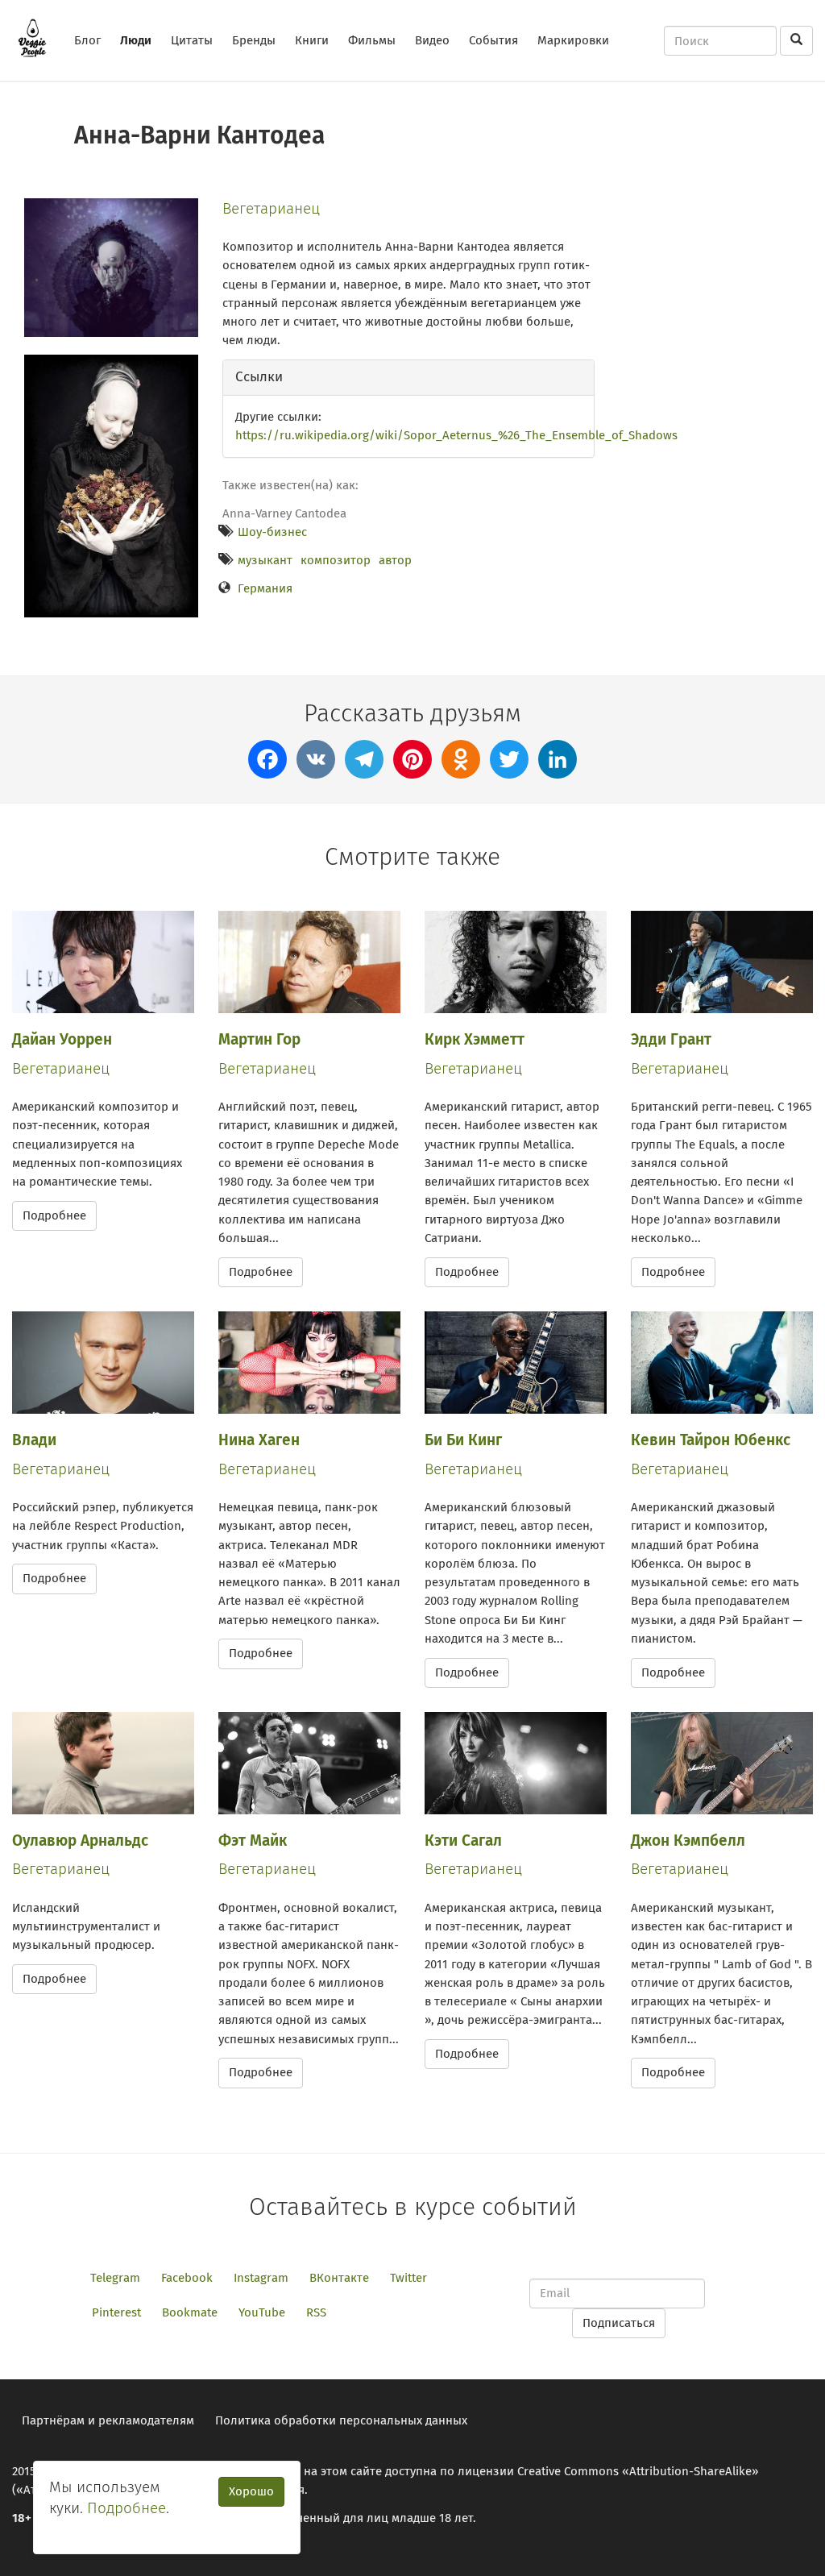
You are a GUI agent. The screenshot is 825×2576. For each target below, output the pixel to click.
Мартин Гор (259, 1039)
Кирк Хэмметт (475, 1039)
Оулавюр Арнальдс (80, 1841)
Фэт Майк (253, 1841)
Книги (312, 40)
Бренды (254, 40)
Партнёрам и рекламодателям (108, 2420)
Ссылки (259, 377)
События (493, 40)
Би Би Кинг (463, 1440)
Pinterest (116, 2312)
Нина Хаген (259, 1440)
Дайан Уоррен (62, 1039)
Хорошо (251, 2491)
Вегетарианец (271, 208)
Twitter (408, 2278)
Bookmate (190, 2312)
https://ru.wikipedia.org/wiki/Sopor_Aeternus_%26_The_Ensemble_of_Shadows (456, 435)
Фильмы (372, 40)
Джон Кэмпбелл (688, 1841)
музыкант (265, 560)
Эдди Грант (671, 1039)
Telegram (115, 2278)
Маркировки (573, 40)
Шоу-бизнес (272, 532)
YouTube (262, 2312)
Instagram (261, 2278)
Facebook (187, 2278)
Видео (432, 40)
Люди (136, 40)
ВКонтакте (339, 2278)
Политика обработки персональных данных (341, 2420)
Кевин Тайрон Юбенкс (711, 1440)
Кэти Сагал (463, 1841)
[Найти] (796, 41)
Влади (34, 1440)
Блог (87, 40)
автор (395, 560)
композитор (336, 560)
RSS (316, 2312)
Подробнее (54, 1215)
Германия (265, 588)
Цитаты (192, 40)
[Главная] (38, 38)
